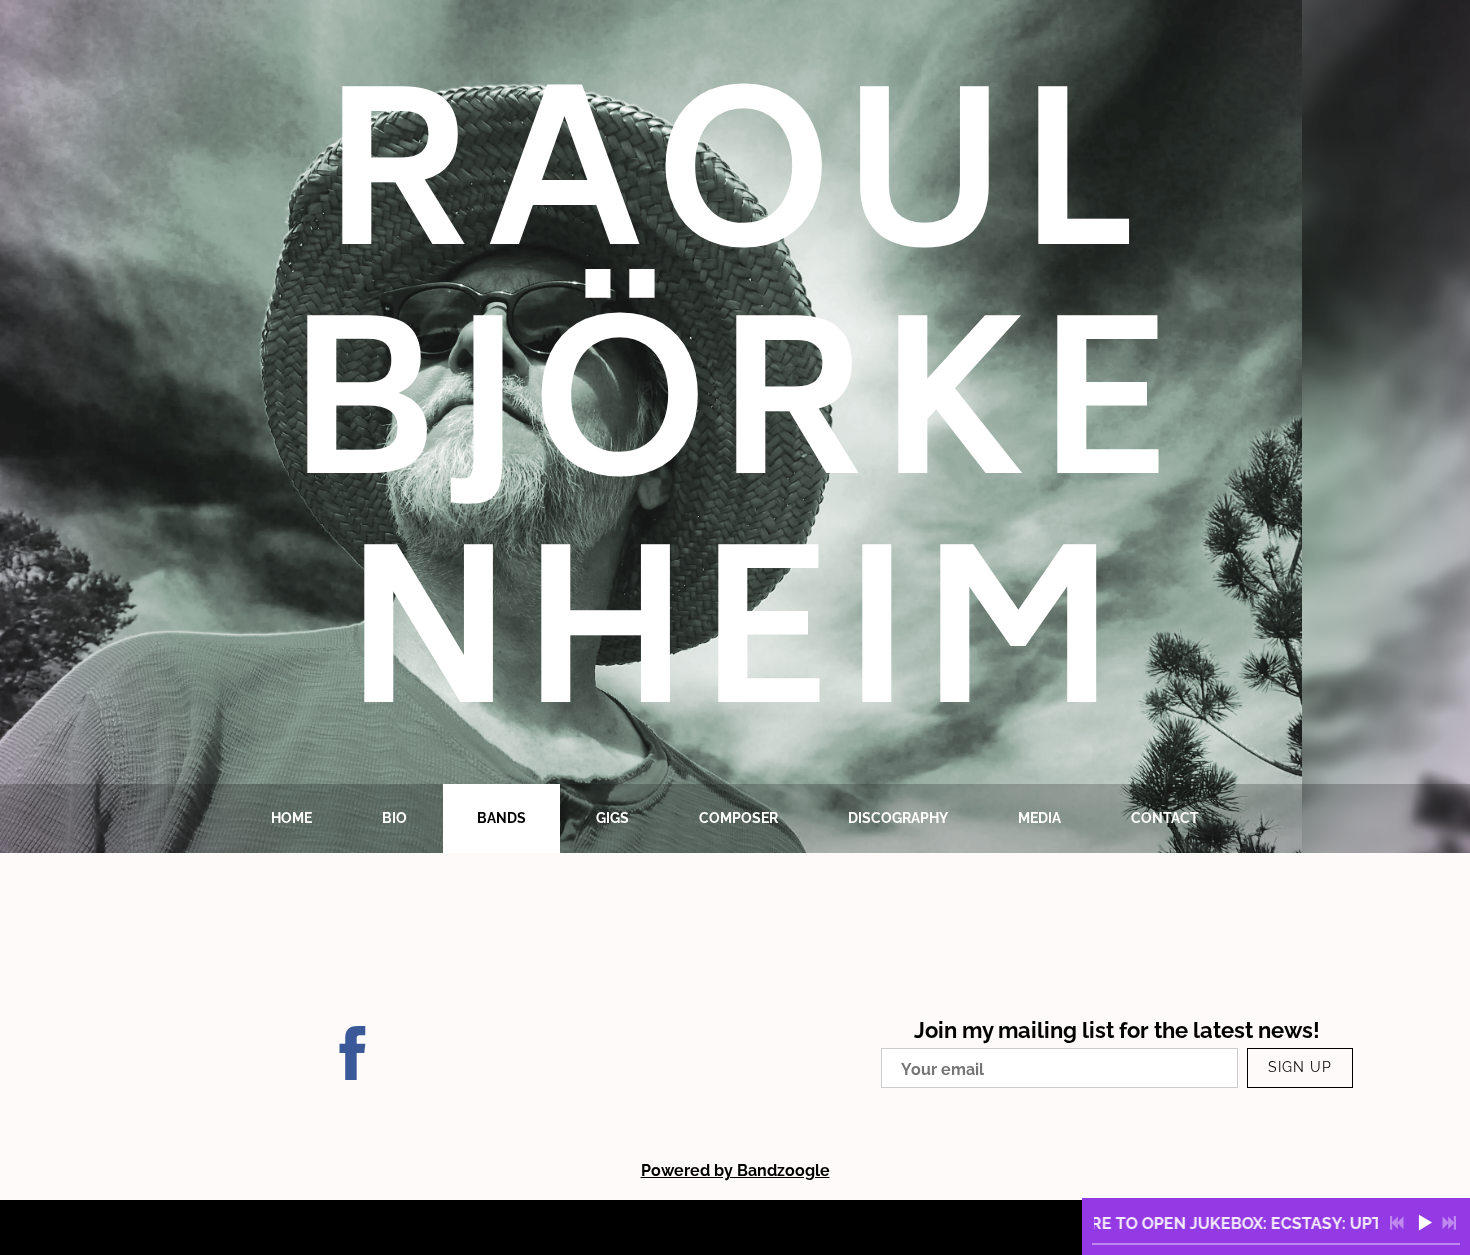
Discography (898, 818)
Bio (394, 818)
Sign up (1300, 1067)
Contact (1165, 818)
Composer (738, 818)
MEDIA (1039, 818)
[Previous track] (1397, 1223)
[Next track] (1449, 1223)
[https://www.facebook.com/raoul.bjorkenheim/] (353, 1057)
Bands (501, 818)
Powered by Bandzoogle (735, 1170)
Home (291, 818)
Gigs (612, 818)
